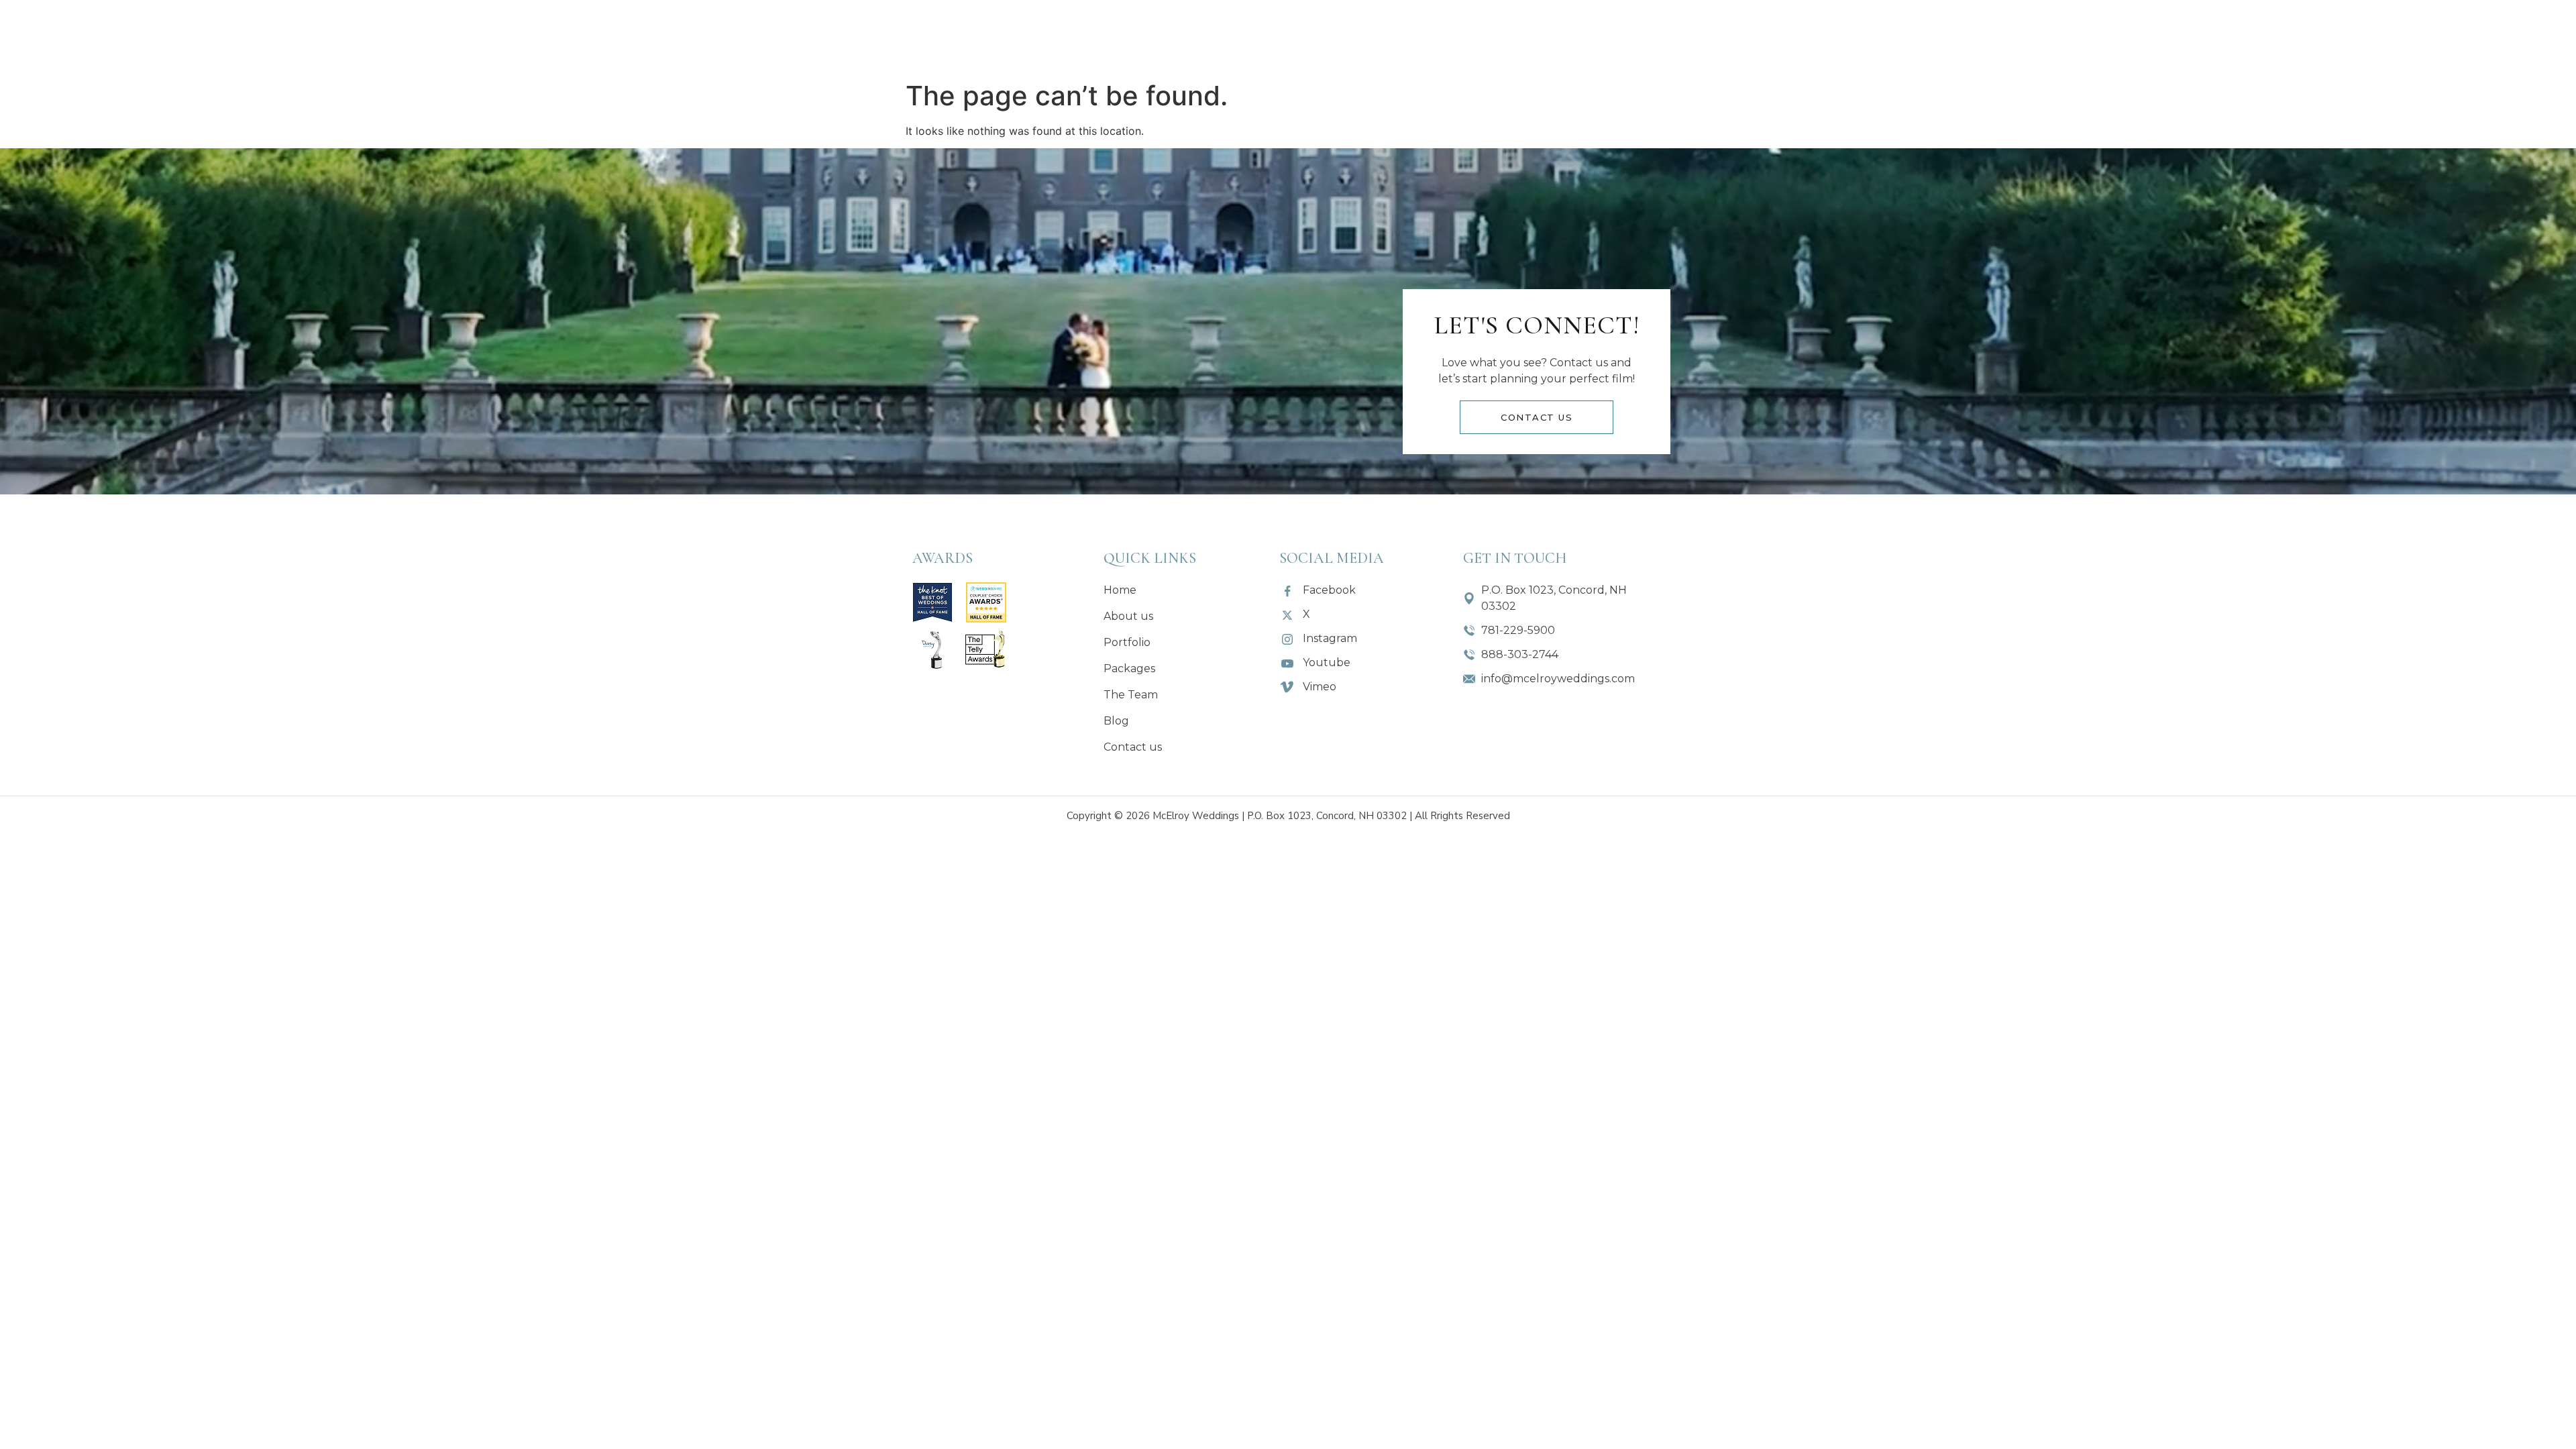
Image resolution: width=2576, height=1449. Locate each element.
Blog (1518, 37)
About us (959, 37)
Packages (1143, 37)
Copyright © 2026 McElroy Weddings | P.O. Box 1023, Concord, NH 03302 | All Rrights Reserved (1288, 816)
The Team (1436, 37)
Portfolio (1051, 37)
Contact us (1608, 37)
